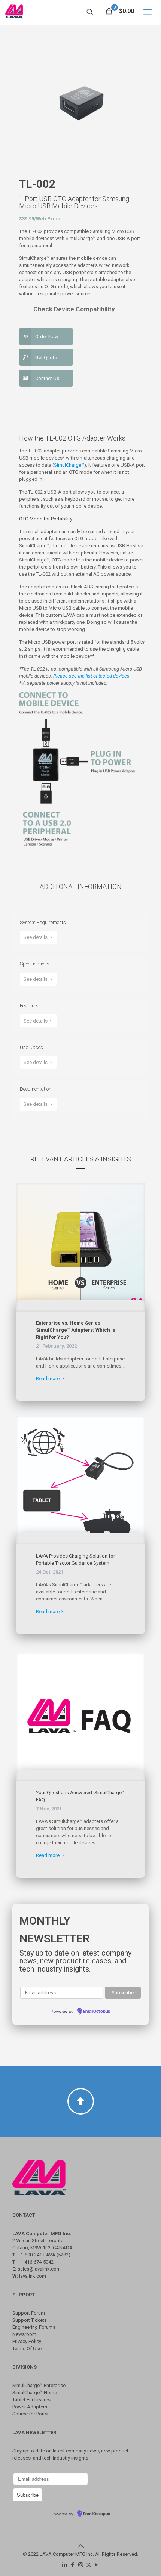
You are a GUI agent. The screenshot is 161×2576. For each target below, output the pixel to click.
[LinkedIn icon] (65, 2565)
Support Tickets (30, 2320)
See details (36, 937)
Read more (48, 1379)
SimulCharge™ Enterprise (39, 2385)
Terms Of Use (27, 2348)
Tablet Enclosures (31, 2400)
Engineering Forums (34, 2327)
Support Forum (29, 2313)
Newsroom (24, 2334)
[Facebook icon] (73, 2565)
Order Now (47, 337)
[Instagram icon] (81, 2565)
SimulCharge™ (69, 465)
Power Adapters (30, 2407)
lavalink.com (33, 2276)
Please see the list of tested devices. (92, 676)
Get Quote (46, 357)
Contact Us (47, 378)
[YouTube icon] (96, 2565)
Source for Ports (30, 2414)
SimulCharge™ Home (35, 2393)
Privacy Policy (27, 2341)
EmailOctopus (97, 2012)
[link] (80, 1247)
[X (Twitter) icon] (89, 2565)
